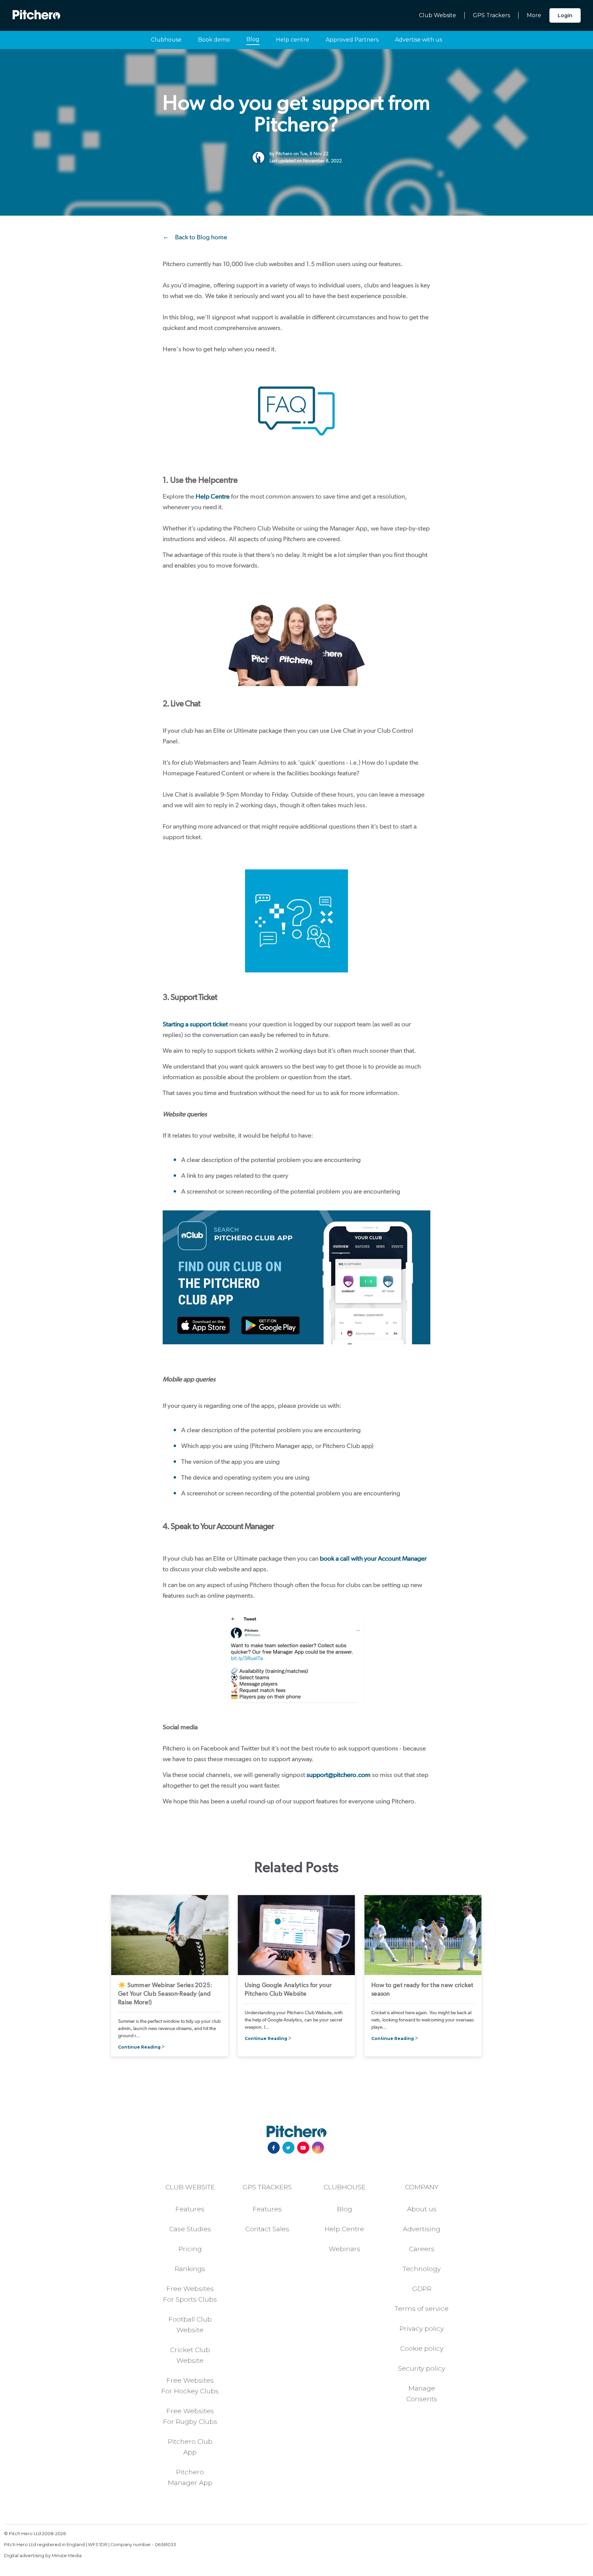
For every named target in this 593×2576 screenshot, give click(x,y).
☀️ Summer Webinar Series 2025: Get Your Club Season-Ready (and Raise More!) (165, 1993)
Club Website (438, 15)
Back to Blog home (201, 237)
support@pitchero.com (339, 1775)
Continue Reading (139, 2047)
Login (565, 15)
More (534, 15)
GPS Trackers (491, 15)
